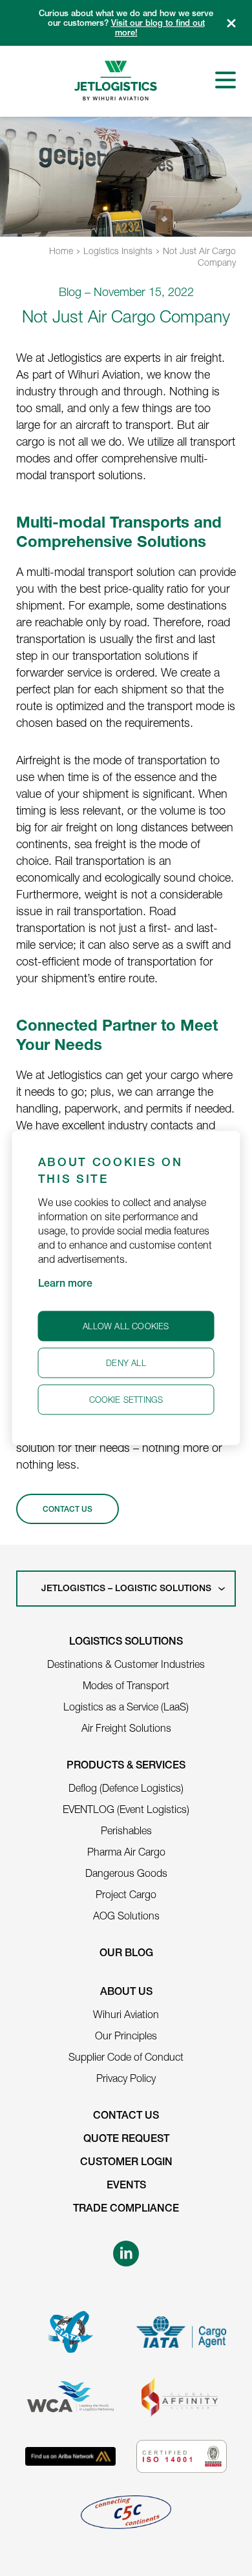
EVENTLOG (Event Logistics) (126, 1809)
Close (231, 23)
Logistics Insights (118, 251)
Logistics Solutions (126, 1643)
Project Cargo (126, 1894)
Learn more (65, 1285)
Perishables (126, 1830)
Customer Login (126, 2163)
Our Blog (126, 1954)
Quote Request (126, 2140)
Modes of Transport (126, 1685)
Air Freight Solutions (126, 1728)
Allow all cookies (126, 1326)
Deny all (126, 1363)
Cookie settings (126, 1400)
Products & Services (126, 1767)
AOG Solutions (126, 1916)
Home (61, 251)
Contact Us (126, 2117)
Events (126, 2186)
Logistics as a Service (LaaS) (126, 1707)
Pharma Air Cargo (126, 1852)
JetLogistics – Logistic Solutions (126, 1589)
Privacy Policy (126, 2078)
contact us (68, 1510)
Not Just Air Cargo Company (199, 256)
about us (126, 1993)
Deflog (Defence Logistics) (126, 1788)
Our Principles (126, 2036)
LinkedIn (126, 2254)
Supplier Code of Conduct (126, 2057)
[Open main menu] (226, 80)
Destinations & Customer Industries (126, 1664)
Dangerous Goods (126, 1873)
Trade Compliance (126, 2210)
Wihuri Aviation (126, 2014)
